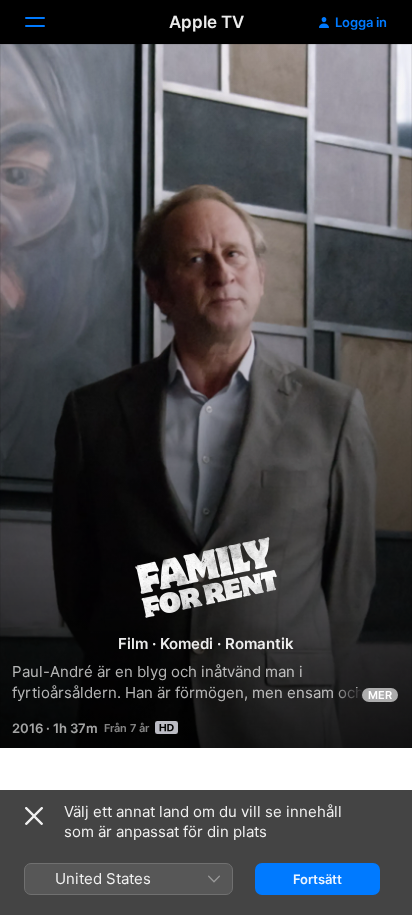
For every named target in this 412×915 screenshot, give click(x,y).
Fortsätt (317, 879)
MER (380, 695)
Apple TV (206, 22)
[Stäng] (34, 816)
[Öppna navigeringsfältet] (47, 22)
